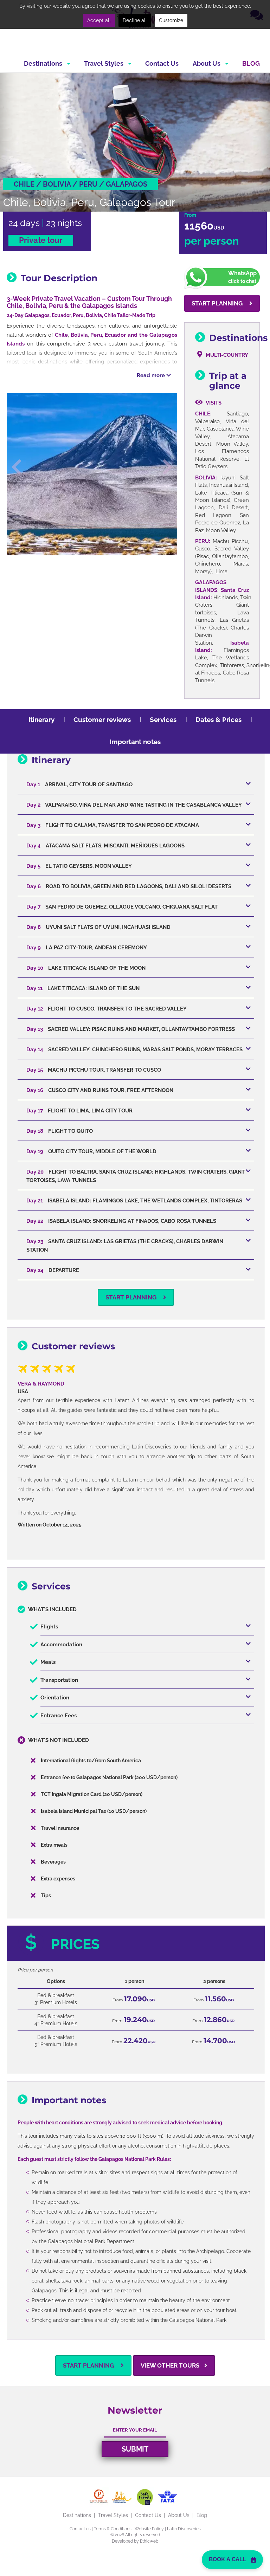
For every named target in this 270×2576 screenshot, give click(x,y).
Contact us (80, 2529)
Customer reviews (102, 719)
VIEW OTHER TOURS (171, 2365)
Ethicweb (149, 2541)
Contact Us (162, 63)
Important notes (135, 742)
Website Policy (149, 2529)
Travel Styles (104, 63)
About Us (207, 63)
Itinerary (41, 719)
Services (163, 719)
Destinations (44, 63)
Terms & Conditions (113, 2529)
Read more (152, 375)
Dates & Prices (218, 719)
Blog (251, 63)
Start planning (218, 303)
